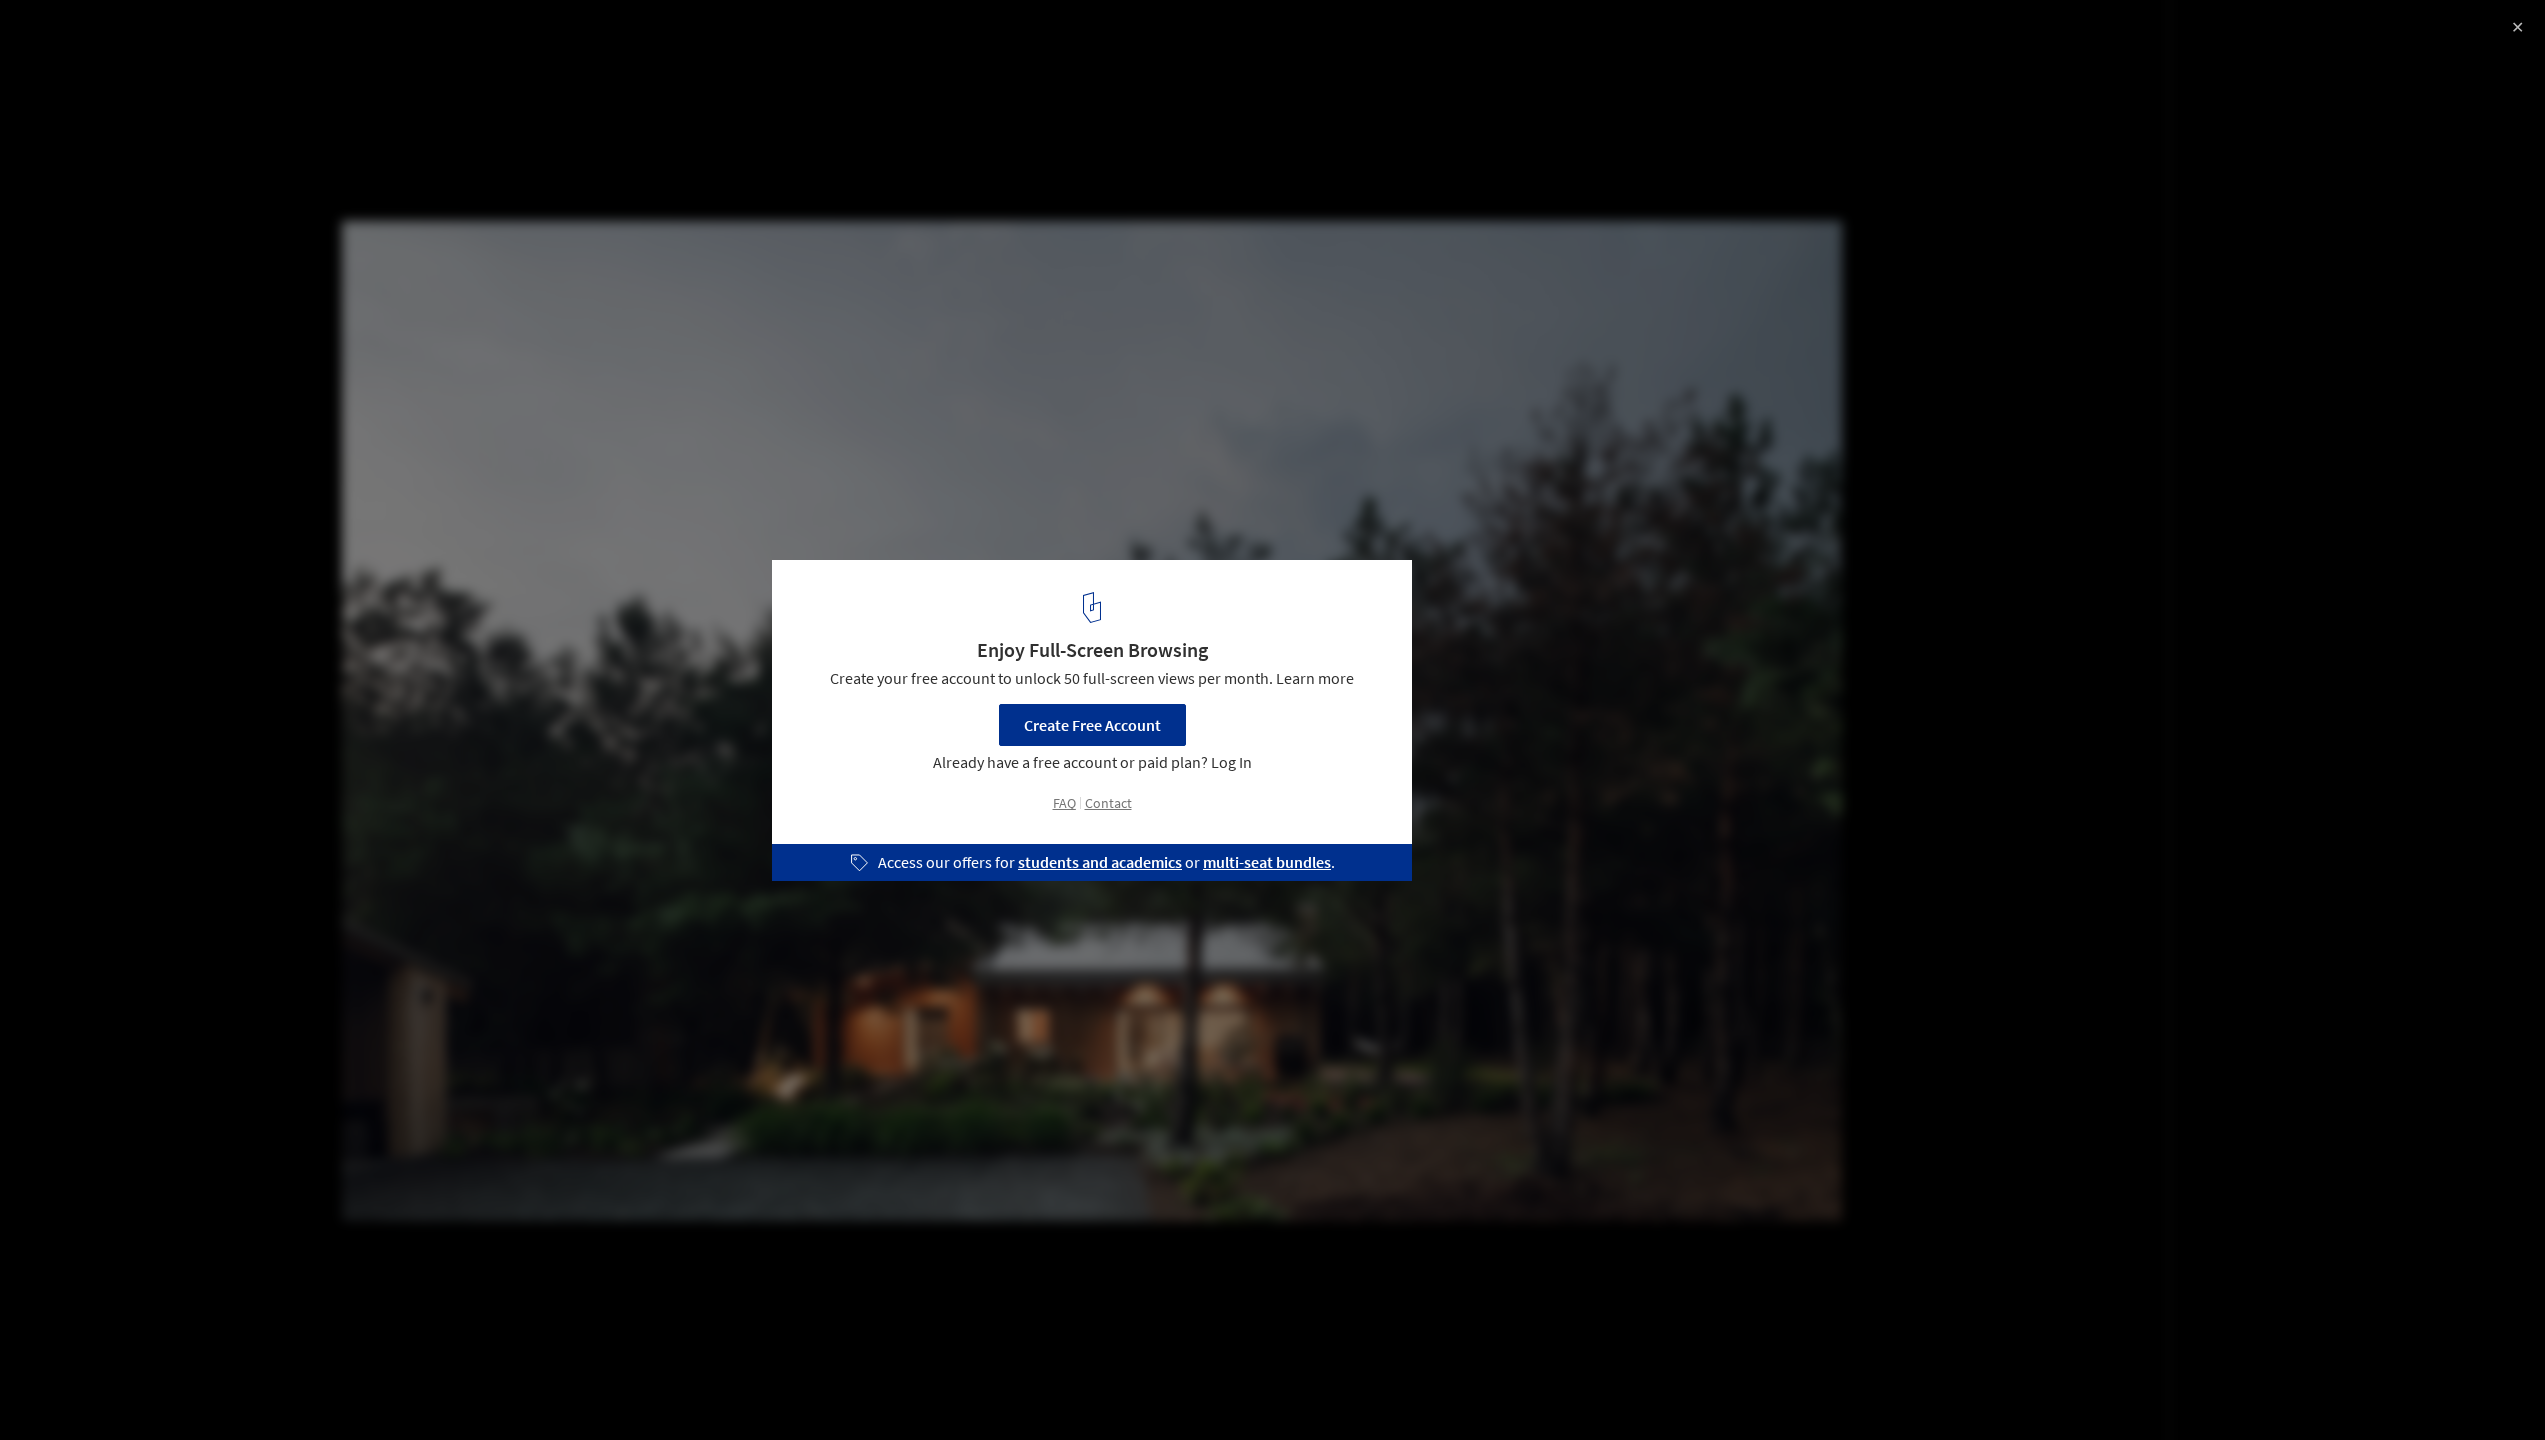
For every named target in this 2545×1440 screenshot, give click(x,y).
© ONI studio (61, 70)
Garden (357, 1389)
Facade (442, 1389)
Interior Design (249, 1389)
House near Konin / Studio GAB (173, 36)
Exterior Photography (99, 1389)
